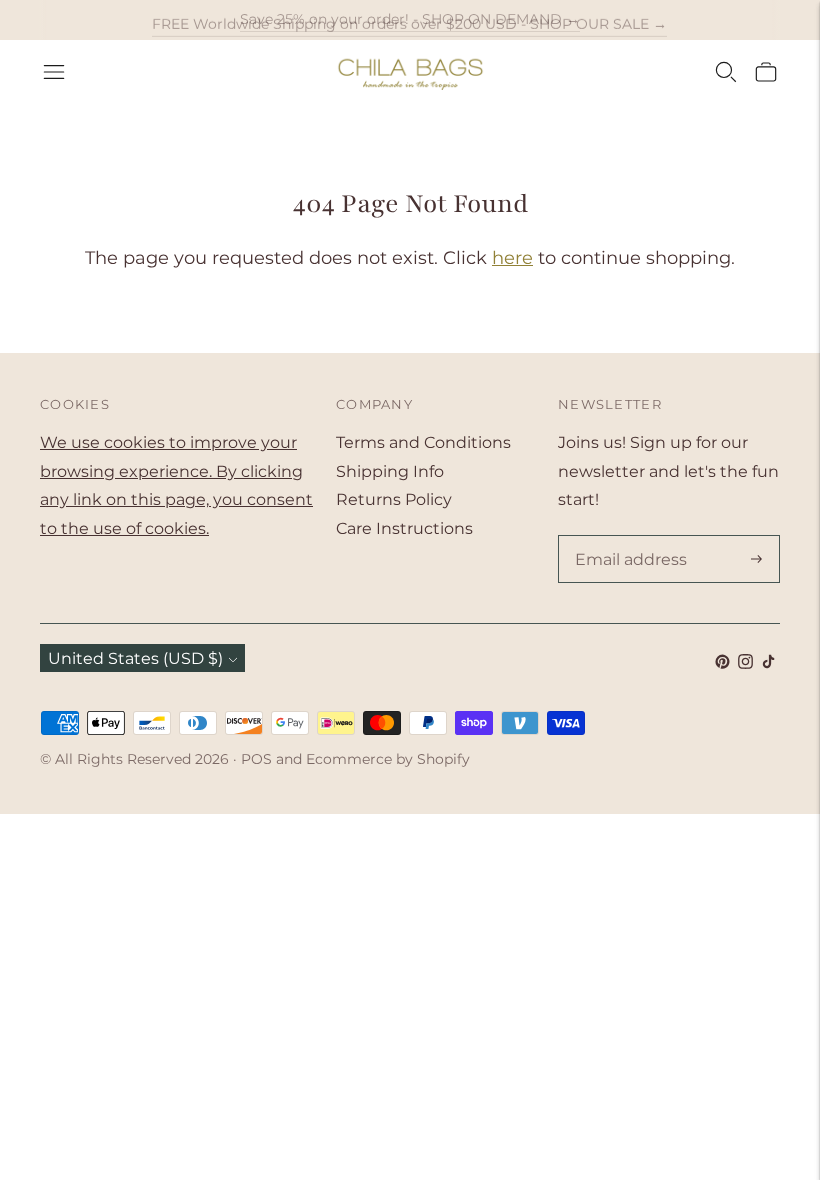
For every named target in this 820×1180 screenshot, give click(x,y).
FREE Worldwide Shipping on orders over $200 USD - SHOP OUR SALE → (409, 19)
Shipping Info (390, 471)
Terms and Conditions (423, 442)
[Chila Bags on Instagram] (745, 663)
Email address (627, 537)
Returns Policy (394, 499)
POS (256, 759)
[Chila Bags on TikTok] (768, 663)
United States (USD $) (135, 658)
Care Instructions (404, 528)
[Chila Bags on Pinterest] (722, 663)
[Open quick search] (726, 72)
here (512, 258)
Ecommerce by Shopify (388, 759)
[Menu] (54, 72)
